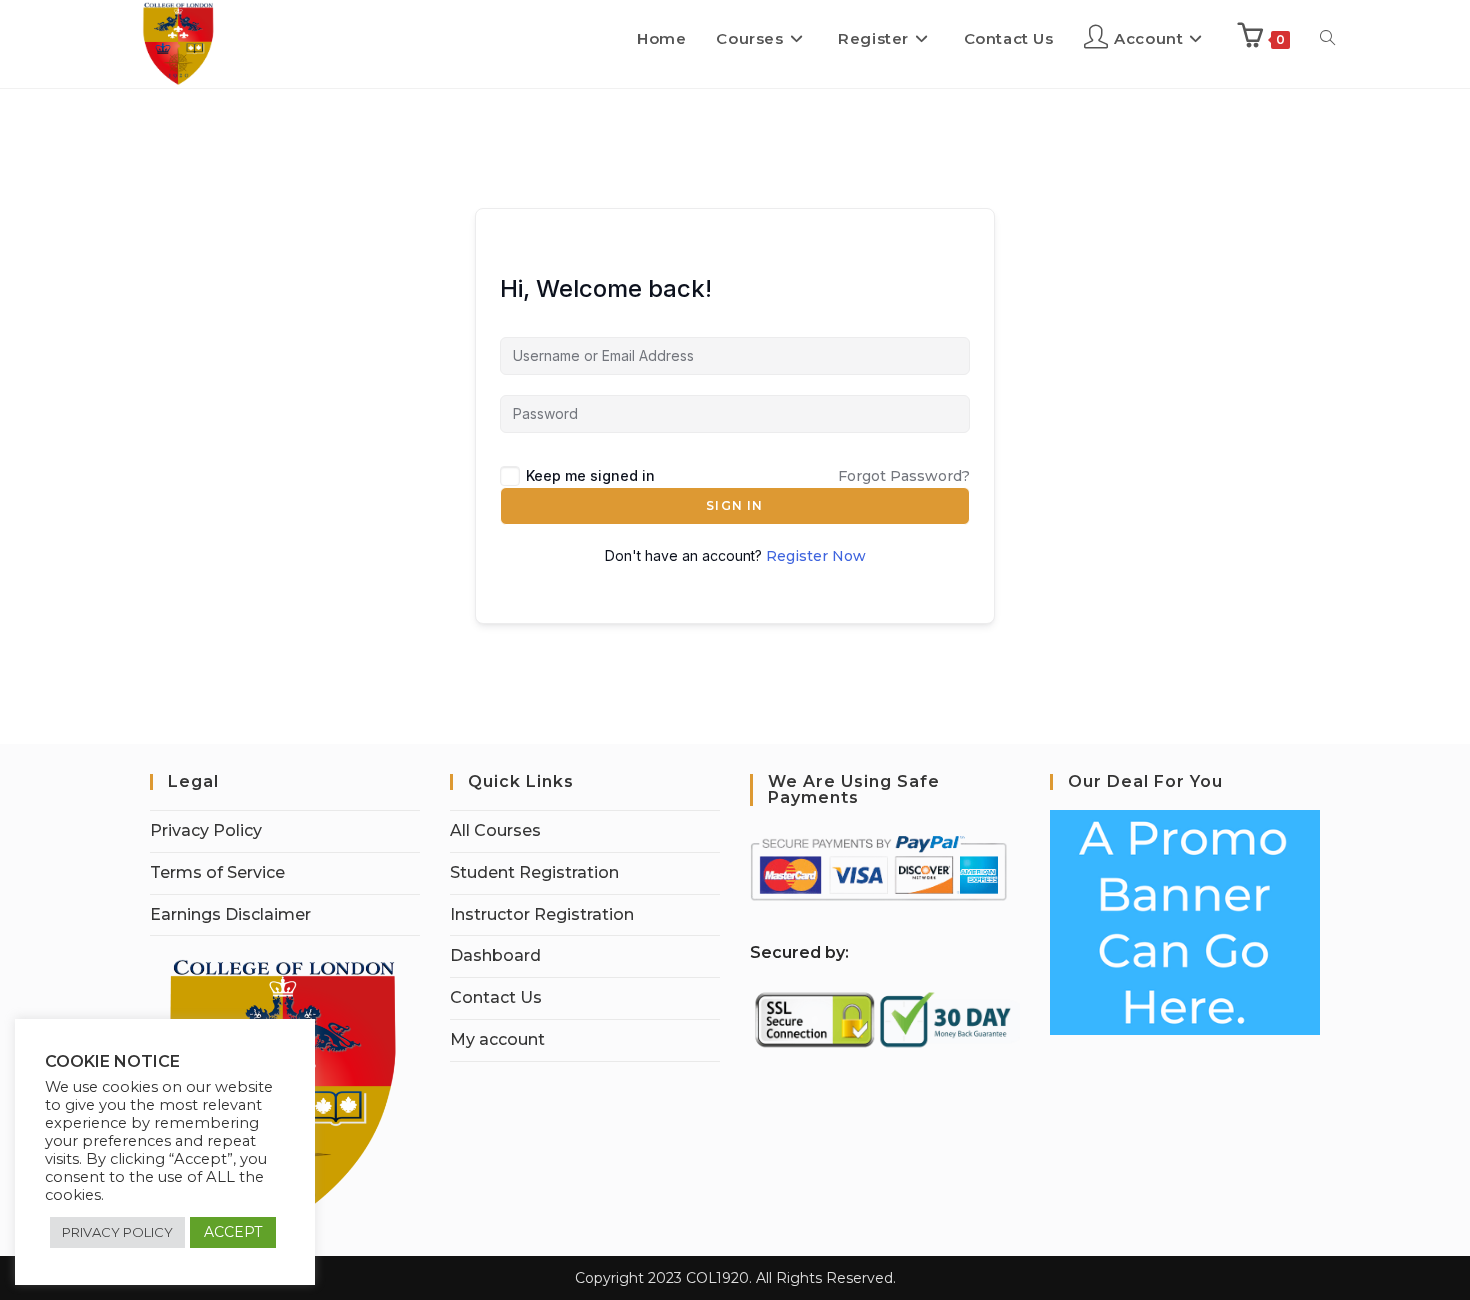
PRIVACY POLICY (117, 1232)
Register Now (816, 556)
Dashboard (495, 955)
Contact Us (496, 997)
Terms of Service (217, 872)
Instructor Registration (542, 914)
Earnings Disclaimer (230, 914)
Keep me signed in (590, 475)
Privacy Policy (206, 830)
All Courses (495, 830)
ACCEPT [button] (233, 1232)
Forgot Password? (904, 476)
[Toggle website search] (1327, 39)
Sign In (734, 505)
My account (497, 1039)
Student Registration (534, 872)
